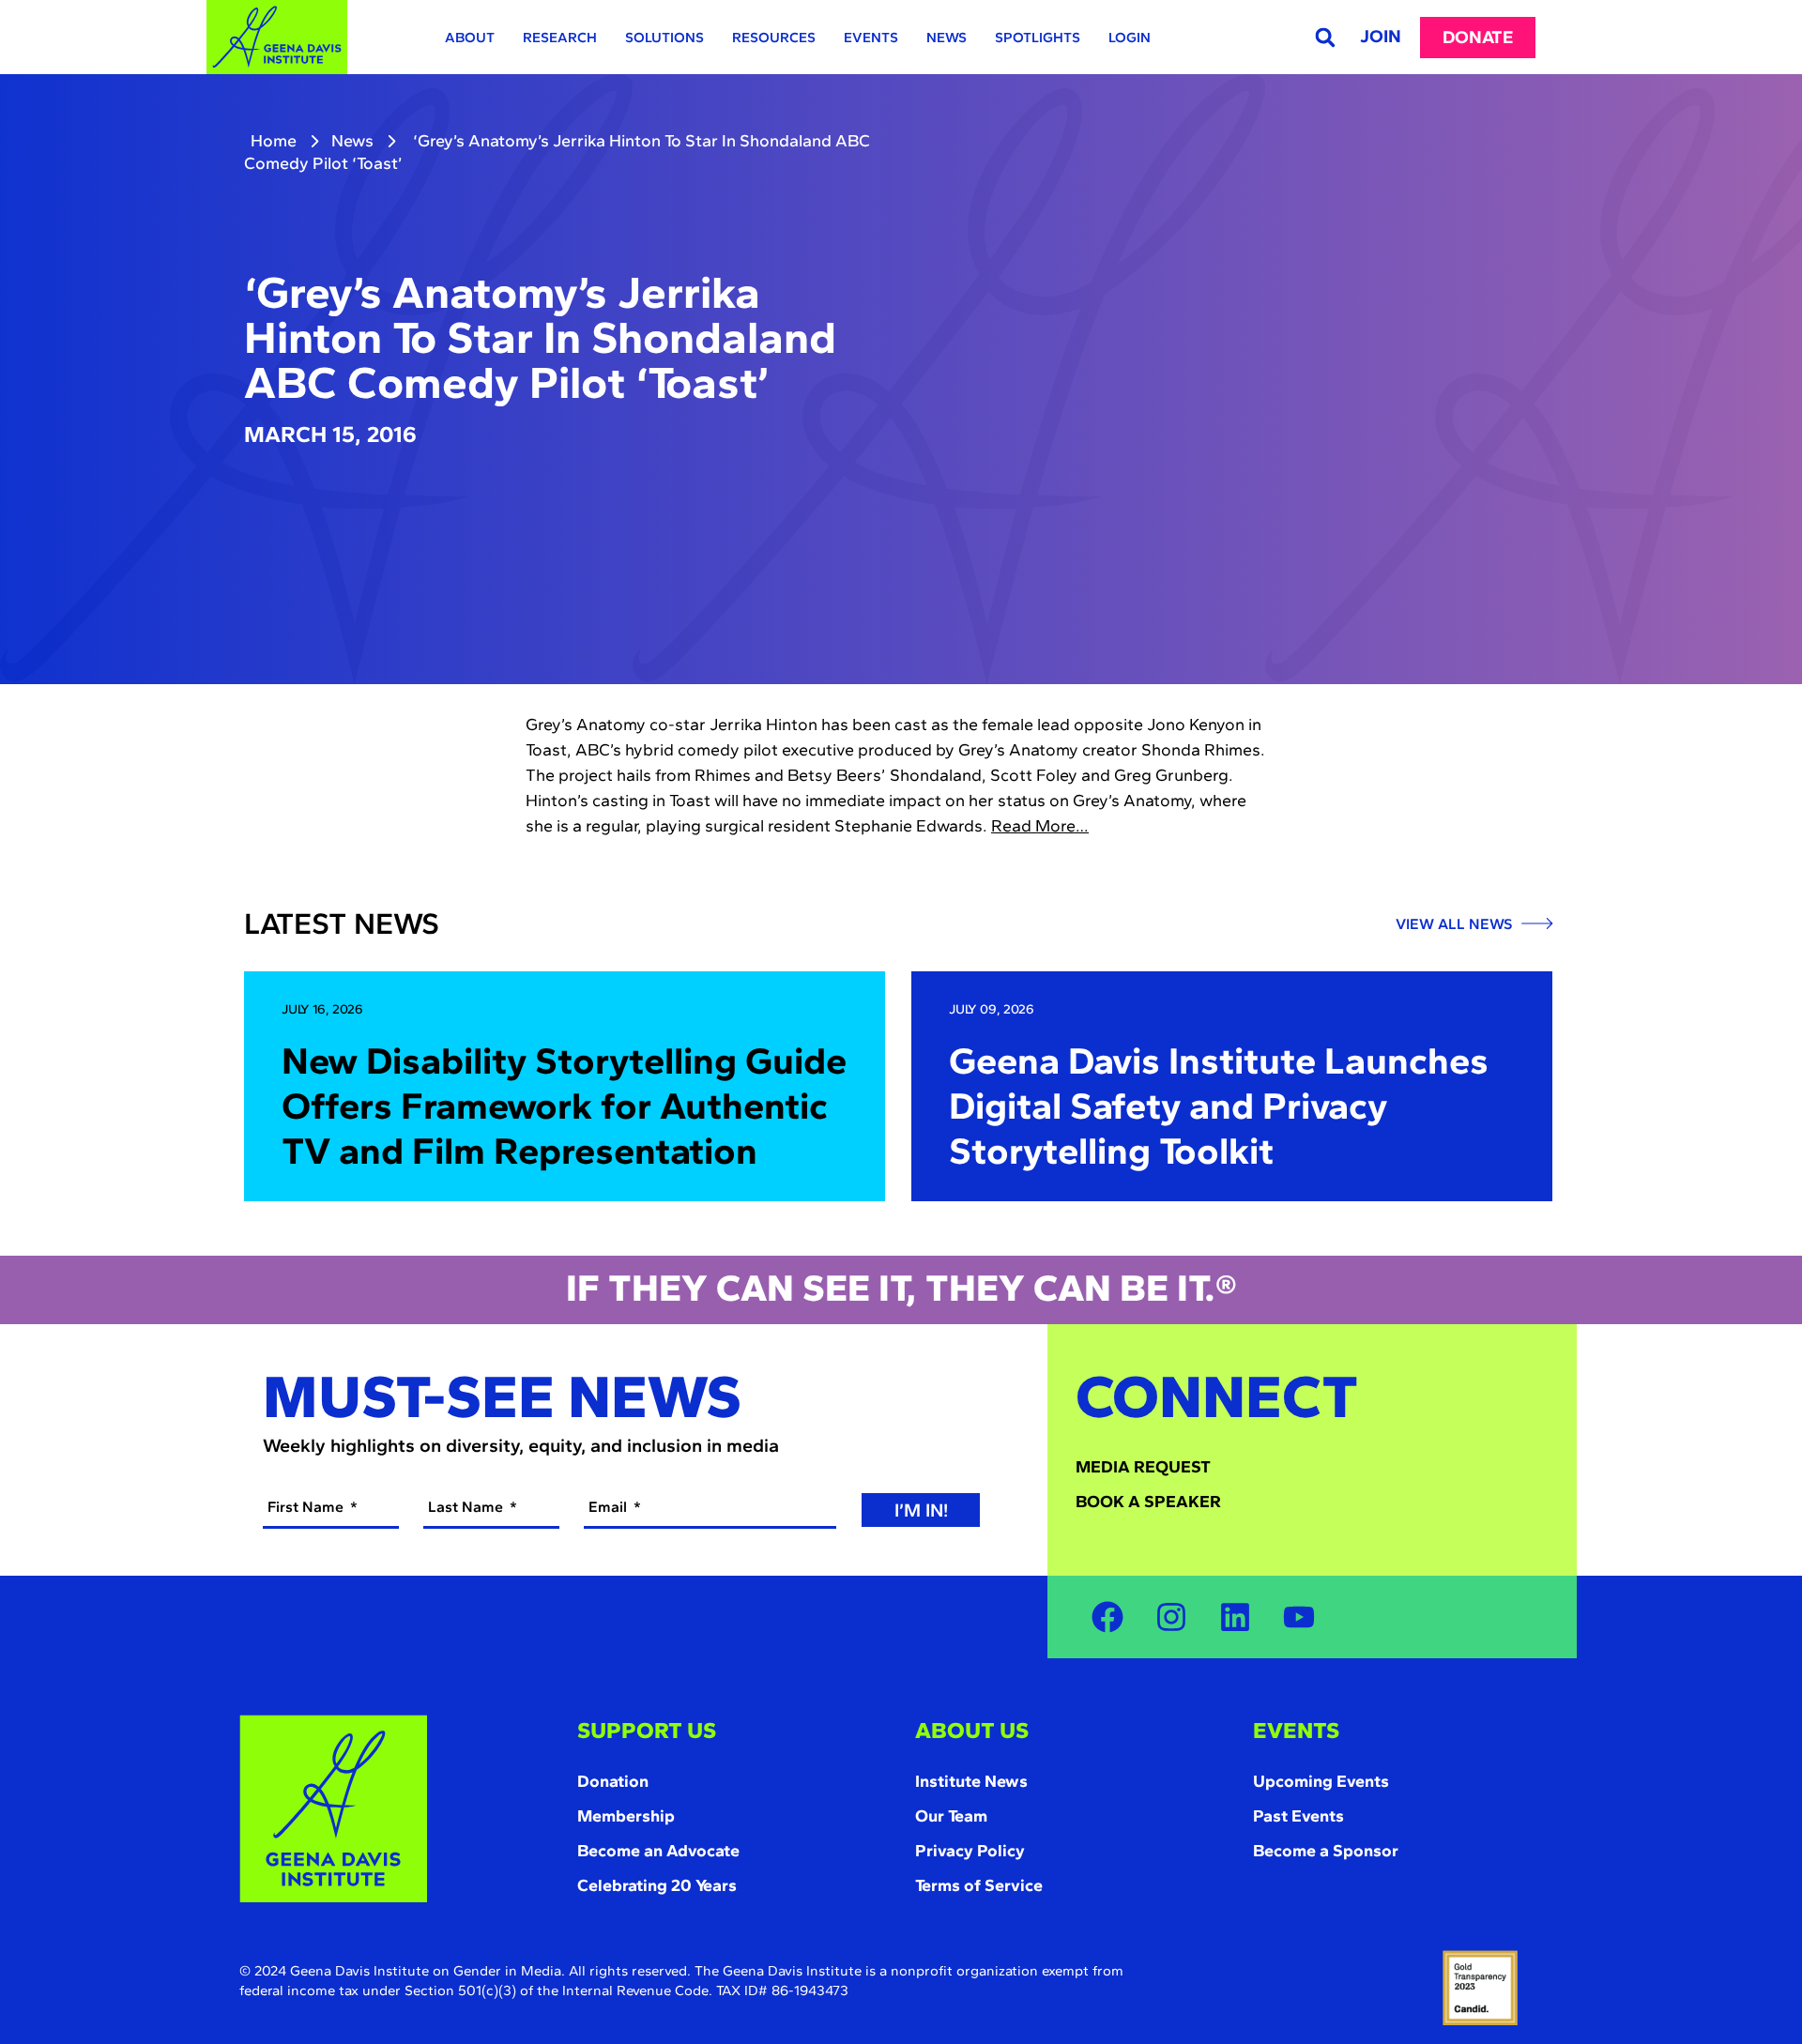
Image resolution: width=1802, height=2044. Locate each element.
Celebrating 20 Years (657, 1885)
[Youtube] (1299, 1617)
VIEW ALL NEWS (1456, 924)
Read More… (1040, 826)
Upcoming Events (1321, 1781)
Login (1130, 38)
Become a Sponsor (1326, 1851)
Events (871, 38)
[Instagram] (1171, 1617)
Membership (626, 1816)
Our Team (951, 1816)
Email (610, 1507)
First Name (307, 1507)
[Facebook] (1107, 1617)
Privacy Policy (970, 1851)
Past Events (1298, 1816)
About (470, 38)
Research (560, 38)
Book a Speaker (1148, 1502)
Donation (613, 1781)
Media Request (1143, 1467)
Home (274, 141)
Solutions (664, 38)
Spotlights (1038, 38)
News (947, 38)
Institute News (971, 1781)
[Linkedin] (1235, 1617)
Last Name (467, 1507)
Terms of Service (979, 1885)
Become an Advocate (658, 1851)
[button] (1325, 37)
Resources (774, 38)
